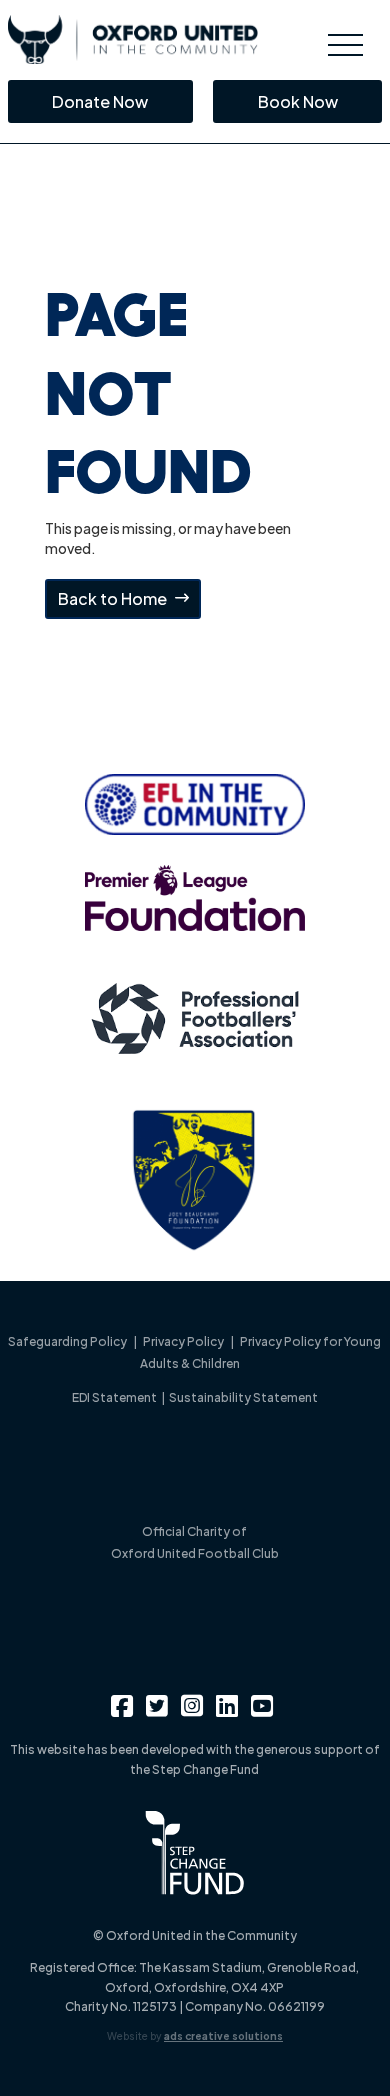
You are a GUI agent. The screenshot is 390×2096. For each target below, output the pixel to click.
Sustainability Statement (243, 1397)
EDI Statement (115, 1397)
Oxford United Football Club (195, 1553)
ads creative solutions (223, 2036)
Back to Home (112, 598)
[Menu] (345, 45)
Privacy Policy (183, 1341)
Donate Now (100, 101)
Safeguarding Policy (67, 1341)
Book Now (298, 101)
